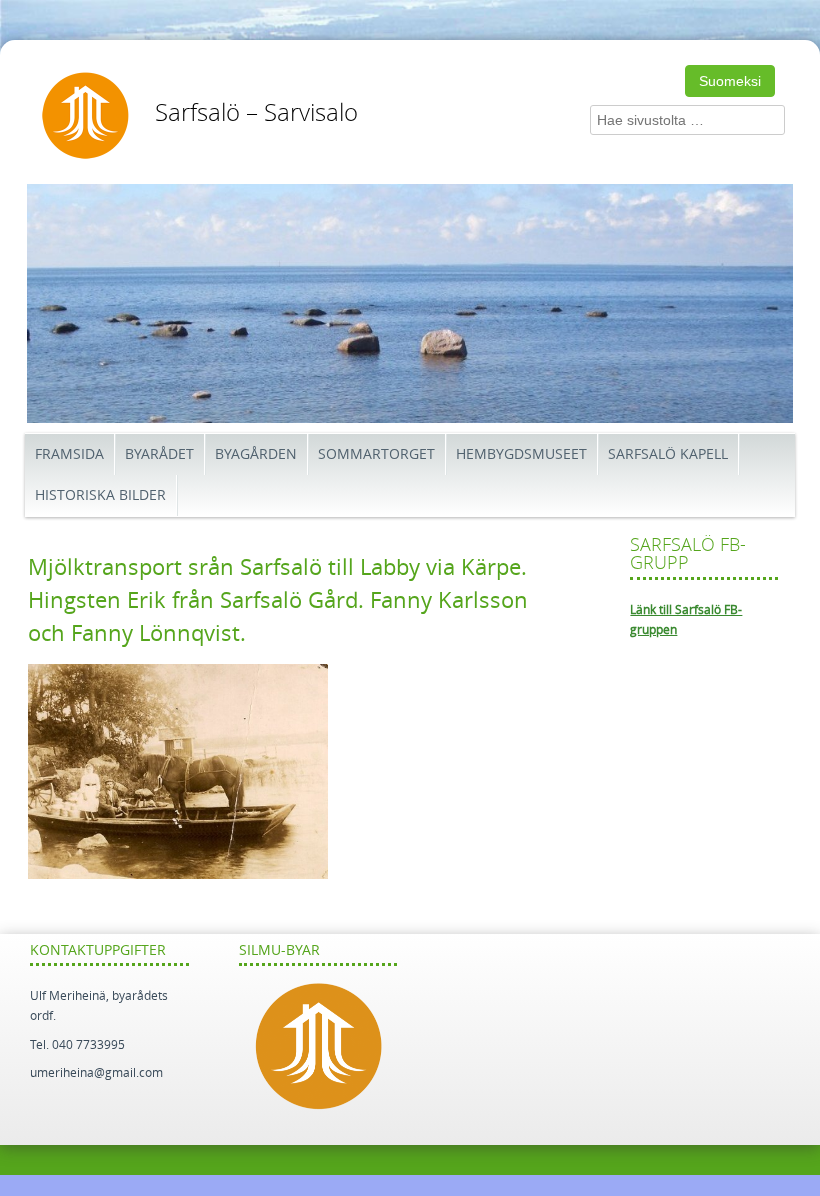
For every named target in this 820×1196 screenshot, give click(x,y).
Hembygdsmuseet (521, 454)
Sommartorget (376, 454)
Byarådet (159, 454)
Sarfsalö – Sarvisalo (256, 113)
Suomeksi (730, 81)
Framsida (69, 454)
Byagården (256, 454)
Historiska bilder (100, 495)
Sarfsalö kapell (668, 454)
